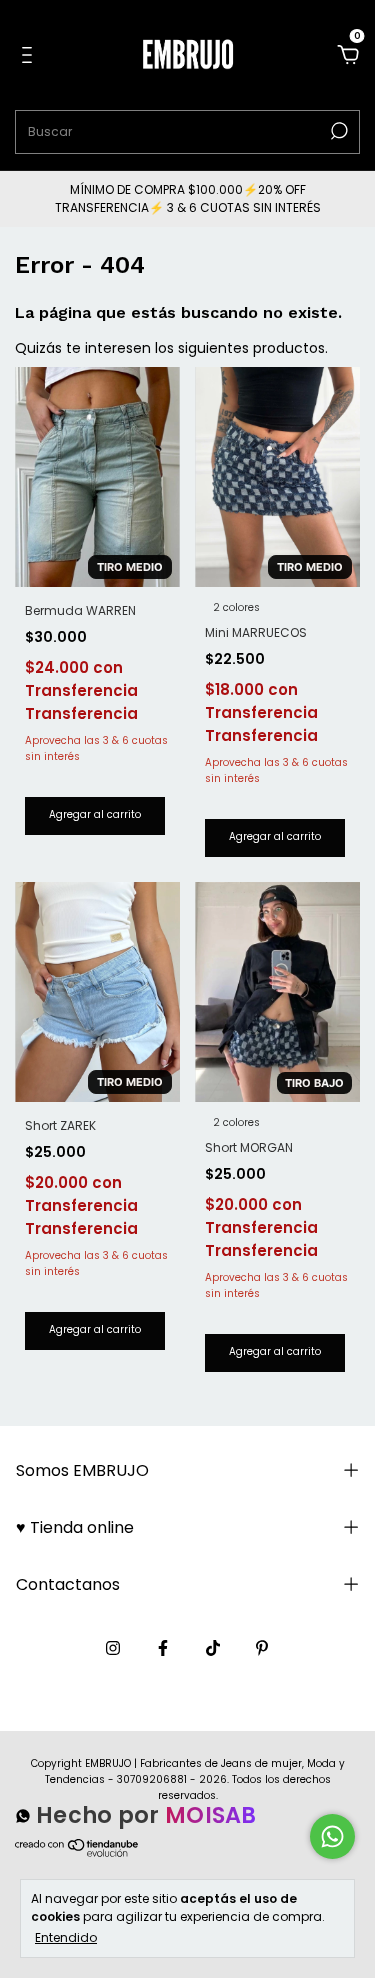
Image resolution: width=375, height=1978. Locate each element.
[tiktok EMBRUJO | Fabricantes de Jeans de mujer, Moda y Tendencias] (213, 1648)
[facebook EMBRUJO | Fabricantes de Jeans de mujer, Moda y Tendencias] (163, 1648)
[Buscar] (337, 131)
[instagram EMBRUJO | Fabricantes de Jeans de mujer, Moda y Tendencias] (113, 1648)
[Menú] (30, 56)
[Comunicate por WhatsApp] (332, 1836)
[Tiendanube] (77, 1856)
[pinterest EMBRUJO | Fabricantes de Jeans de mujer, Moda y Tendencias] (262, 1648)
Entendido (66, 1937)
